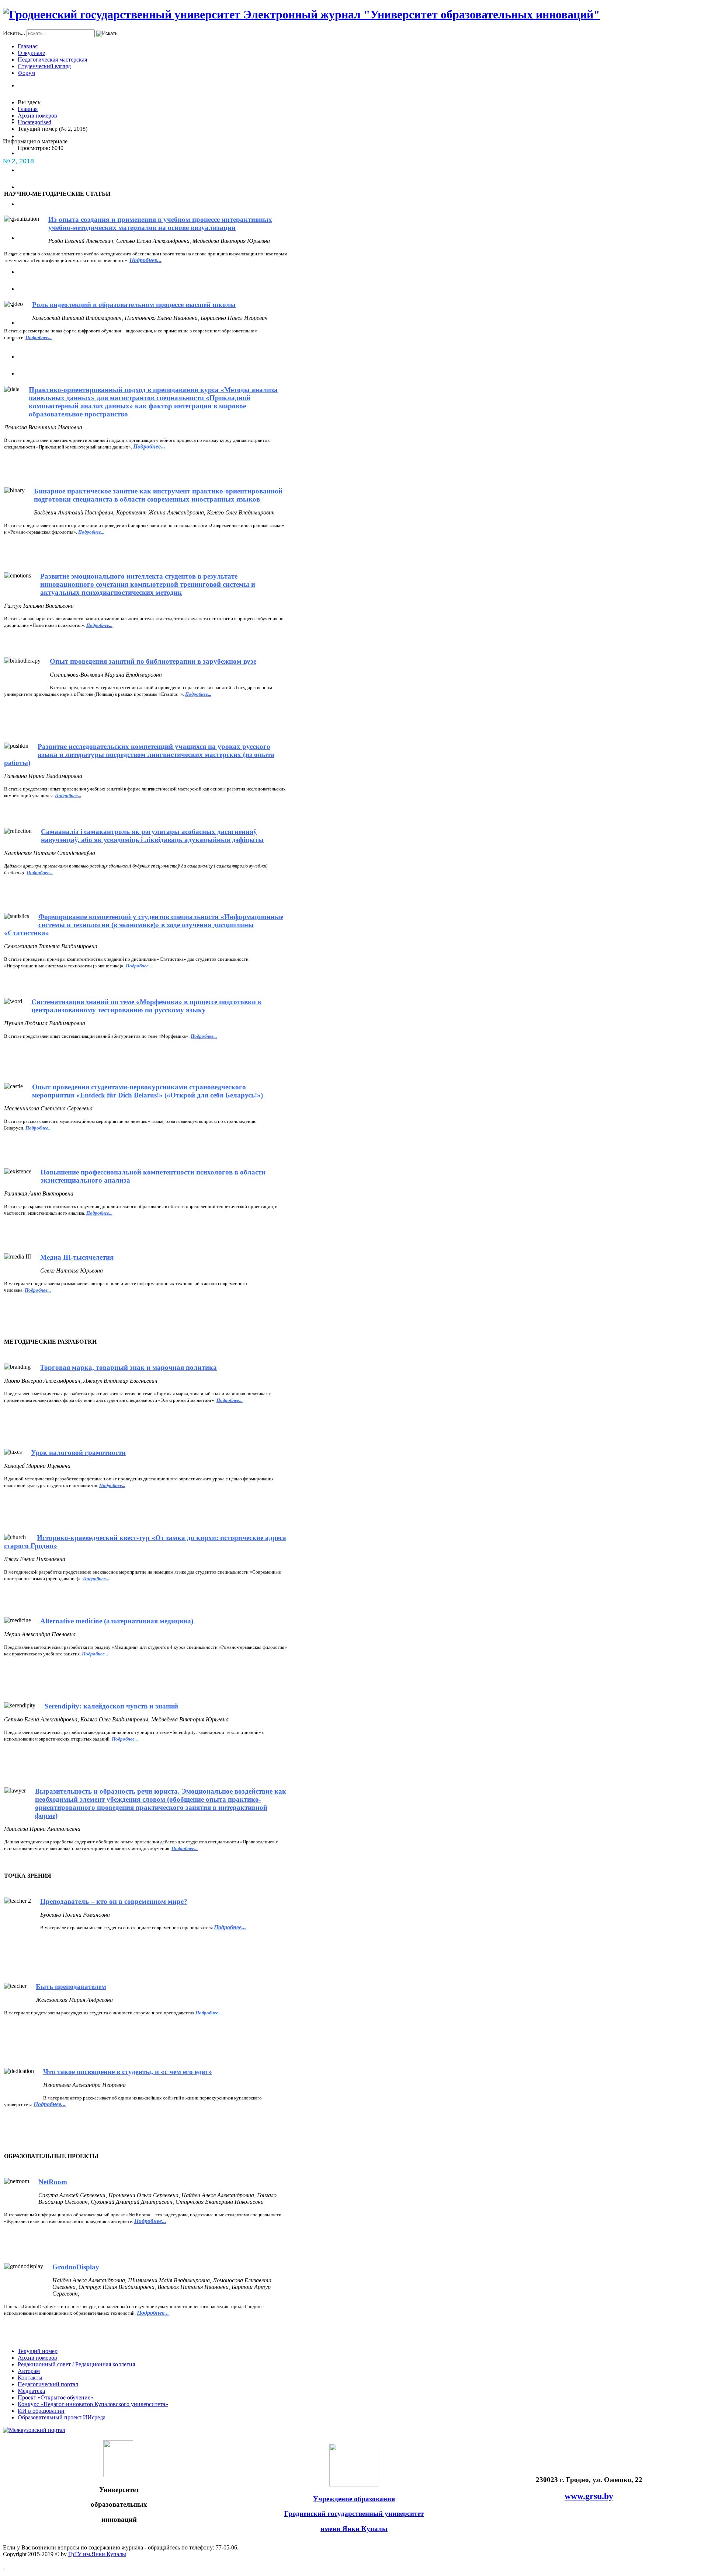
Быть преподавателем (71, 1987)
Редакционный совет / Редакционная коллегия (76, 2364)
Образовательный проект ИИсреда (62, 2417)
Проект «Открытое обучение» (55, 2397)
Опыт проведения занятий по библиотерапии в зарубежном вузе (153, 661)
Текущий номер (38, 2351)
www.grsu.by (589, 2496)
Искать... (14, 33)
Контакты (30, 2378)
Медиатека (31, 2391)
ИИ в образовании (41, 2411)
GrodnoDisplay (76, 2267)
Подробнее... (40, 872)
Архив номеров (37, 2358)
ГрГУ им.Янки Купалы (97, 2554)
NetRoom (53, 2182)
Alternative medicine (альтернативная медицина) (117, 1621)
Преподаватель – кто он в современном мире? (114, 1901)
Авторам (29, 2371)
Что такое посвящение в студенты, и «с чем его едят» (128, 2072)
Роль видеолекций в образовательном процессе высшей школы (134, 305)
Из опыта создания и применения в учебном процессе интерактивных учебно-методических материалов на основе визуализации (160, 224)
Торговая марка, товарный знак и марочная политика (128, 1367)
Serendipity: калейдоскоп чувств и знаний (111, 1706)
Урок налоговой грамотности (78, 1453)
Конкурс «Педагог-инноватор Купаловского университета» (93, 2404)
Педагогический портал (48, 2384)
